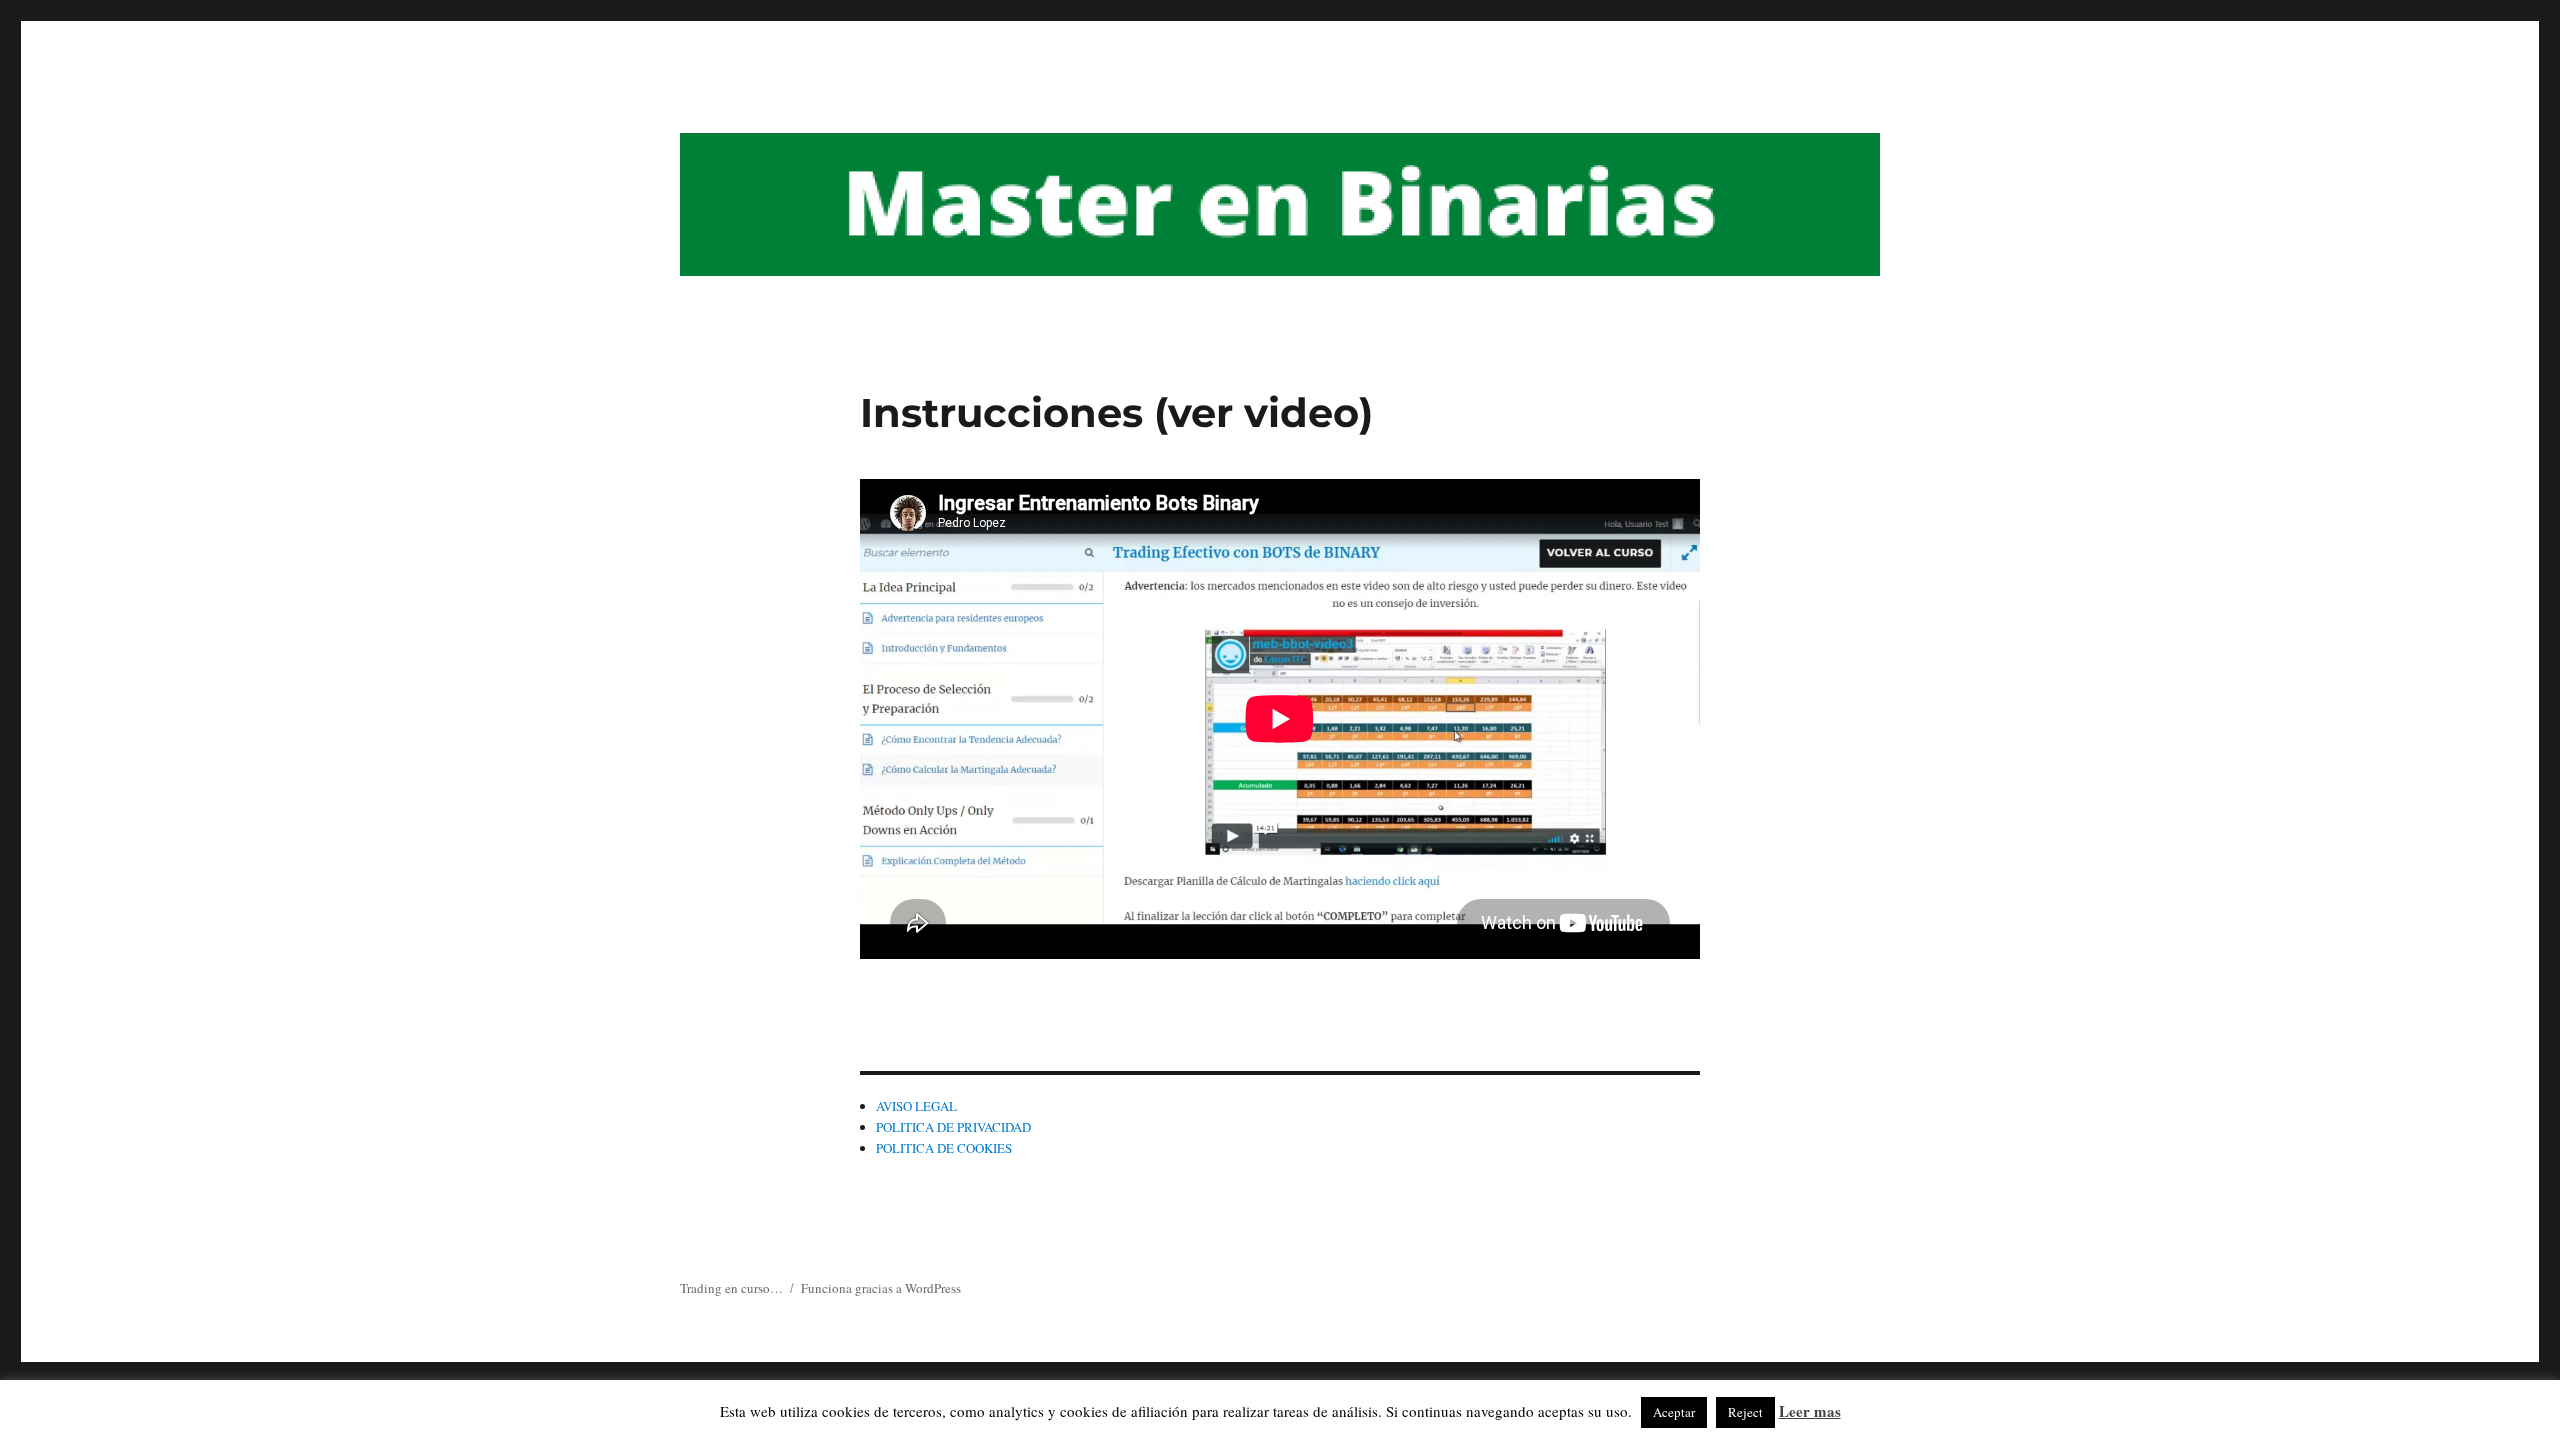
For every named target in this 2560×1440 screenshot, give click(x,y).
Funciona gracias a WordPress (881, 1288)
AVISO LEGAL (916, 1106)
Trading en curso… (731, 1288)
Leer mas (1810, 1411)
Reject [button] (1745, 1412)
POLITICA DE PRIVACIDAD (953, 1127)
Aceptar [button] (1674, 1412)
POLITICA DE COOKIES (944, 1148)
